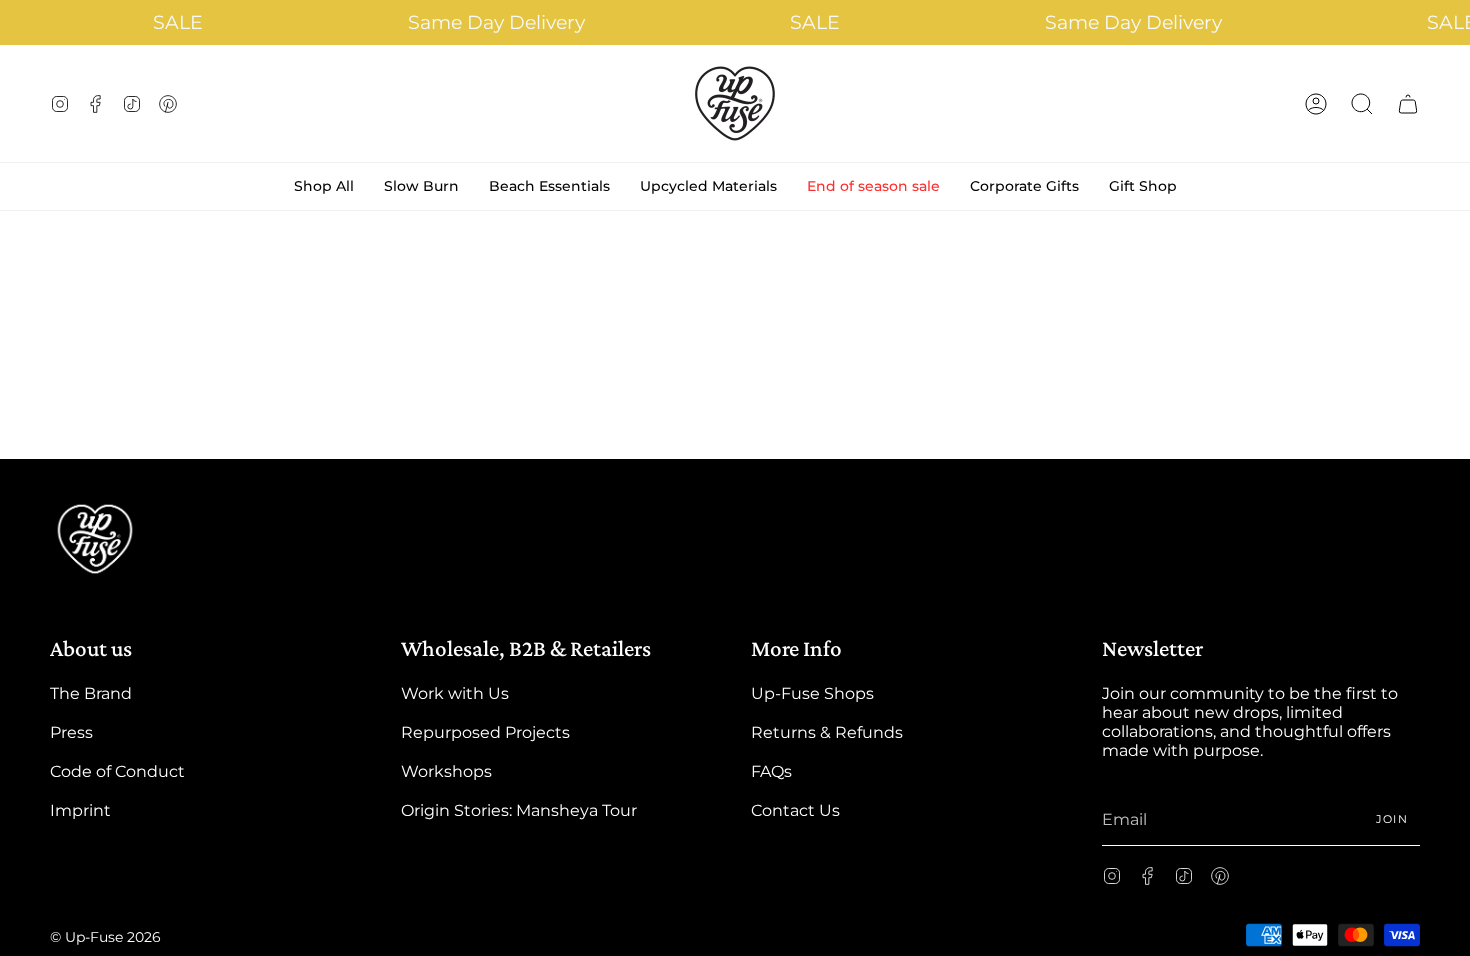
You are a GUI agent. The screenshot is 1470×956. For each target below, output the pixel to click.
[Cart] (1408, 103)
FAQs (771, 771)
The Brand (91, 693)
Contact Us (795, 810)
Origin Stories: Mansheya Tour (519, 810)
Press (71, 732)
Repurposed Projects (485, 732)
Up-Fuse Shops (812, 693)
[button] (1362, 103)
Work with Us (455, 693)
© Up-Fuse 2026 (105, 937)
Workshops (446, 771)
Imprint (80, 810)
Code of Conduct (117, 771)
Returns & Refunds (827, 732)
